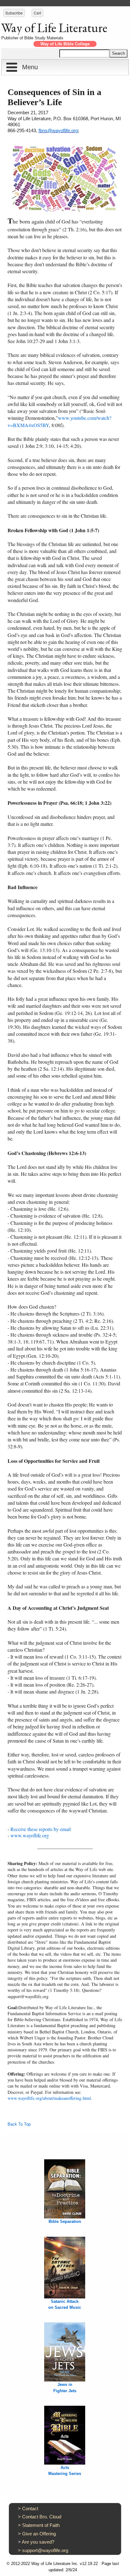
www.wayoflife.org (30, 1835)
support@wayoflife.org (45, 2550)
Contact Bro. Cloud (42, 2517)
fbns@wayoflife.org (58, 130)
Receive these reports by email (41, 1829)
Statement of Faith (41, 2525)
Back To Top (19, 2124)
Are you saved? (38, 2542)
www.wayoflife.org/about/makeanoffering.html (49, 2098)
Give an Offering (39, 2534)
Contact (30, 2508)
